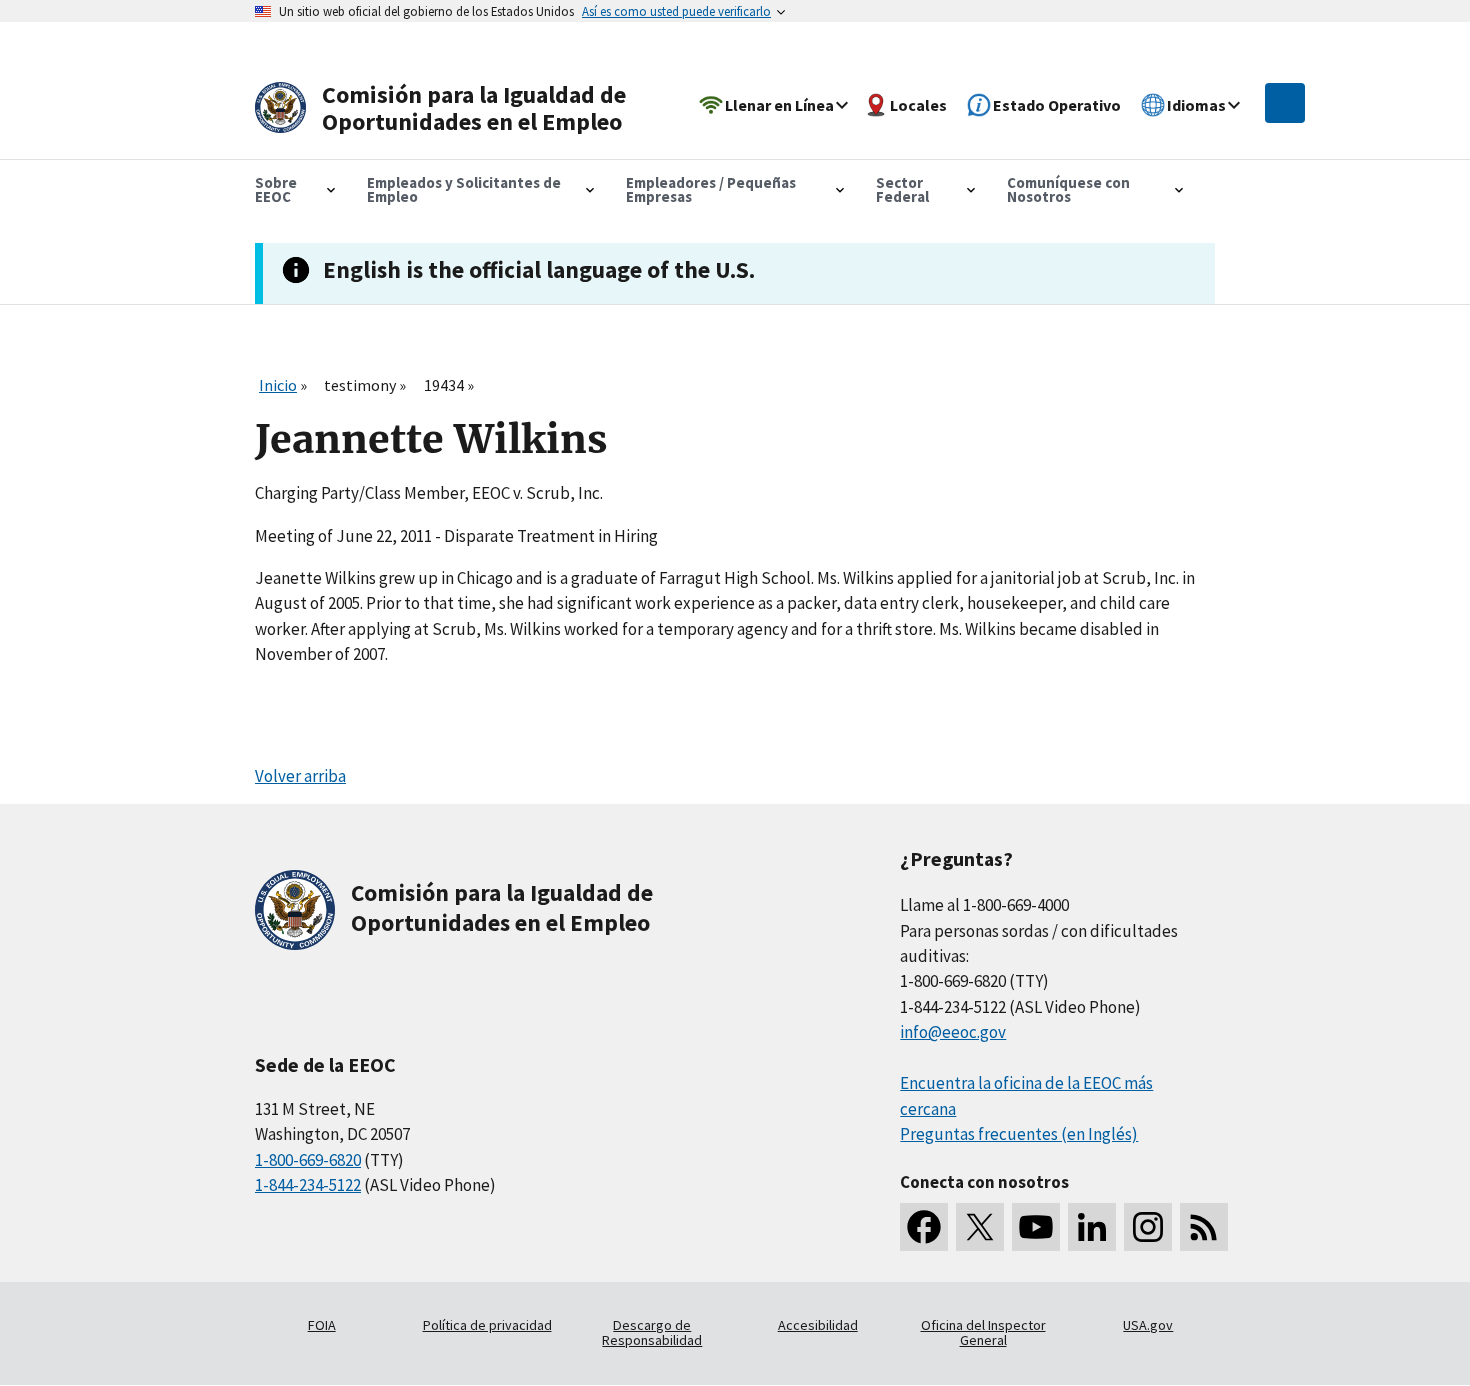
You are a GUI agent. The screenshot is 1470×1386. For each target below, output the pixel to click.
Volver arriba (300, 776)
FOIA (322, 1325)
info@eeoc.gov (953, 1032)
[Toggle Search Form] (1285, 103)
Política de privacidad (487, 1325)
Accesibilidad (818, 1325)
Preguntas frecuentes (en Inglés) (1019, 1134)
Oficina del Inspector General (983, 1333)
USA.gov (1148, 1325)
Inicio (278, 385)
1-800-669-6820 (308, 1160)
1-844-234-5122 (308, 1185)
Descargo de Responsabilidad (652, 1333)
